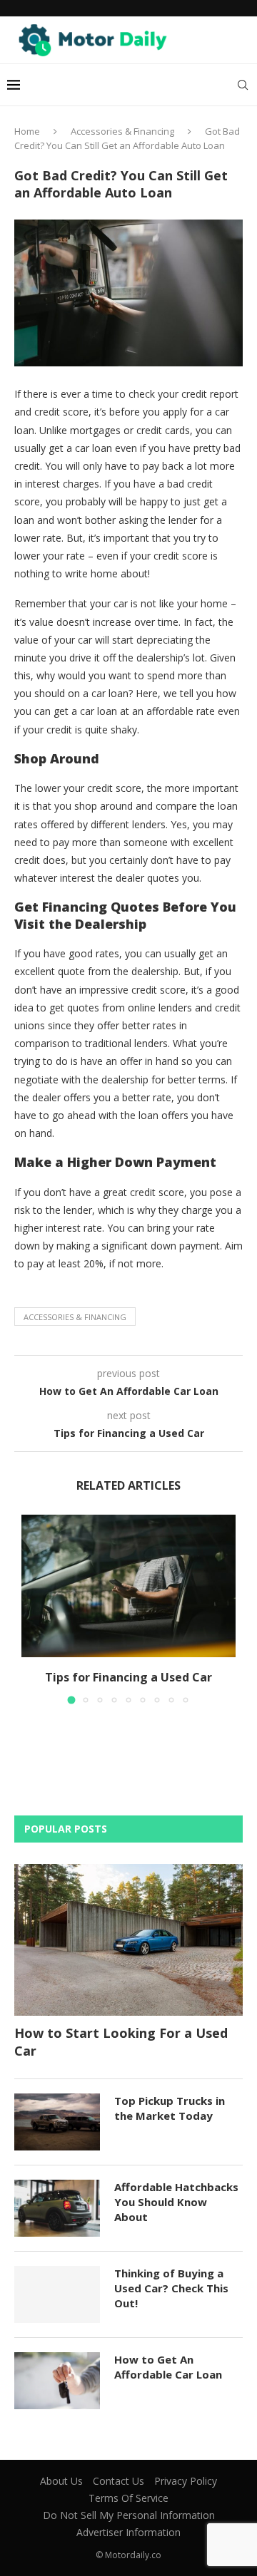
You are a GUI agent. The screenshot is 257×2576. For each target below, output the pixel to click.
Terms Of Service (128, 2498)
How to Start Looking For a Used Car (121, 2042)
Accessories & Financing (122, 131)
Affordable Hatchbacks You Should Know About (176, 2202)
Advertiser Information (128, 2532)
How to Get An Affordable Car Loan (168, 2367)
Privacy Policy (186, 2481)
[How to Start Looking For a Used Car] (128, 1940)
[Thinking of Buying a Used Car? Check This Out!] (57, 2294)
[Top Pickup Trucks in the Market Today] (57, 2122)
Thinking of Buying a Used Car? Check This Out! (171, 2288)
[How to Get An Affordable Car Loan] (57, 2381)
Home (27, 131)
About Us (61, 2481)
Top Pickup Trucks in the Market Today (170, 2108)
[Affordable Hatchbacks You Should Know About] (57, 2208)
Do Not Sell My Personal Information (129, 2515)
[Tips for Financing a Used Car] (128, 1586)
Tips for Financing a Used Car (128, 1677)
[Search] (243, 85)
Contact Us (119, 2481)
